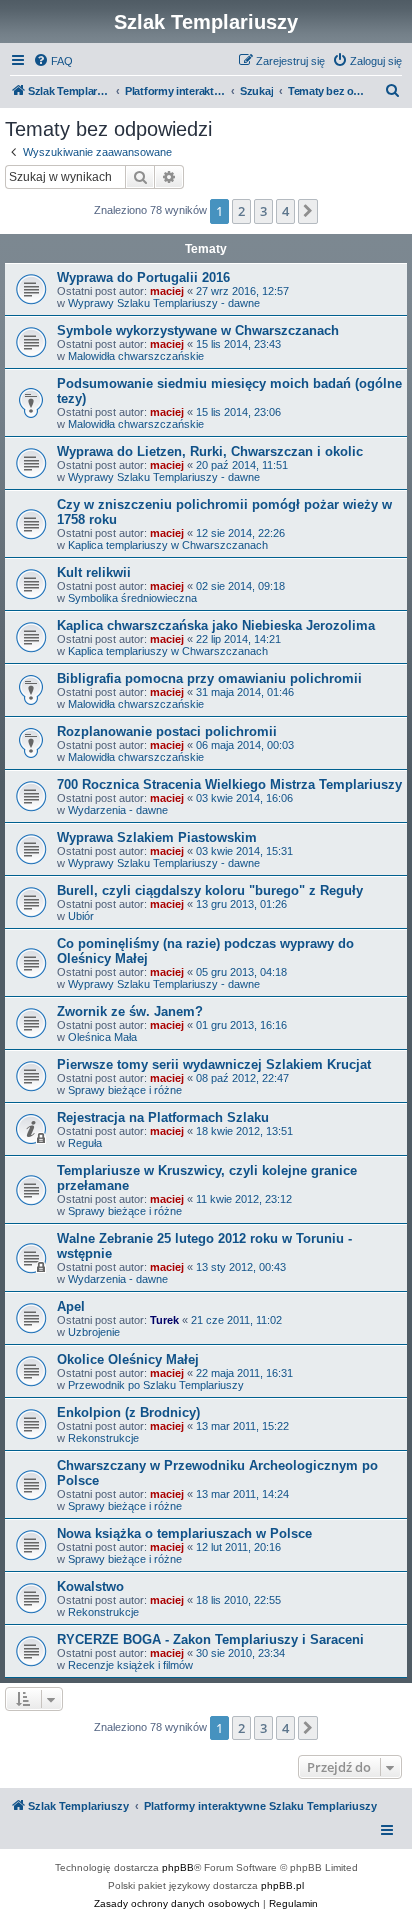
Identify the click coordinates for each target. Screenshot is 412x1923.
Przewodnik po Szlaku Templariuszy (156, 1385)
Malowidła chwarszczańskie (136, 356)
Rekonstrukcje (103, 1438)
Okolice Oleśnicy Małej (128, 1359)
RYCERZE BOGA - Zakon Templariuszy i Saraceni (210, 1639)
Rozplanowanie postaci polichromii (167, 731)
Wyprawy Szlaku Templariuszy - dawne (164, 303)
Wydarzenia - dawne (118, 810)
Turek (164, 1320)
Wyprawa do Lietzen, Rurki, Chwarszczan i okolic (210, 451)
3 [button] (263, 211)
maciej (167, 291)
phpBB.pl (282, 1885)
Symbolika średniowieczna (132, 598)
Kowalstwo (90, 1586)
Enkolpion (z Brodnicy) (128, 1412)
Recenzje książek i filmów (130, 1665)
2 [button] (241, 211)
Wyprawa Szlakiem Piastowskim (157, 837)
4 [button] (285, 211)
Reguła (85, 1143)
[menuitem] (53, 61)
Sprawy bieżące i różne (125, 1090)
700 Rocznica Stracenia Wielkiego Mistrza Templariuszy (229, 784)
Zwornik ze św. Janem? (130, 1011)
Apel (71, 1306)
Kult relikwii (94, 572)
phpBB (178, 1867)
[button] (308, 211)
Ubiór (81, 916)
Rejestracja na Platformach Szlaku (163, 1117)
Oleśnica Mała (102, 1037)
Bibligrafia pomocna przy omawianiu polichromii (209, 678)
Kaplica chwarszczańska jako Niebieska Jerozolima (216, 625)
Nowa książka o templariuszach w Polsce (184, 1533)
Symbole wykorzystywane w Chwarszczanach (198, 330)
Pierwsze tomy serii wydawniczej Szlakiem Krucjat (214, 1064)
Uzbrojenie (94, 1332)
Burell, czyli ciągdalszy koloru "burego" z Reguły (210, 890)
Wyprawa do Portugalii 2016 (143, 277)
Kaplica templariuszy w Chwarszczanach (168, 545)
